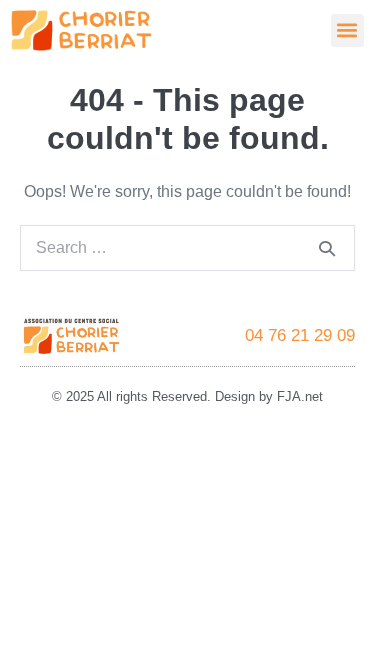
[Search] (327, 248)
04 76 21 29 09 (300, 335)
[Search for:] (187, 247)
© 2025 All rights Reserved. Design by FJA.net (187, 396)
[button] (347, 30)
